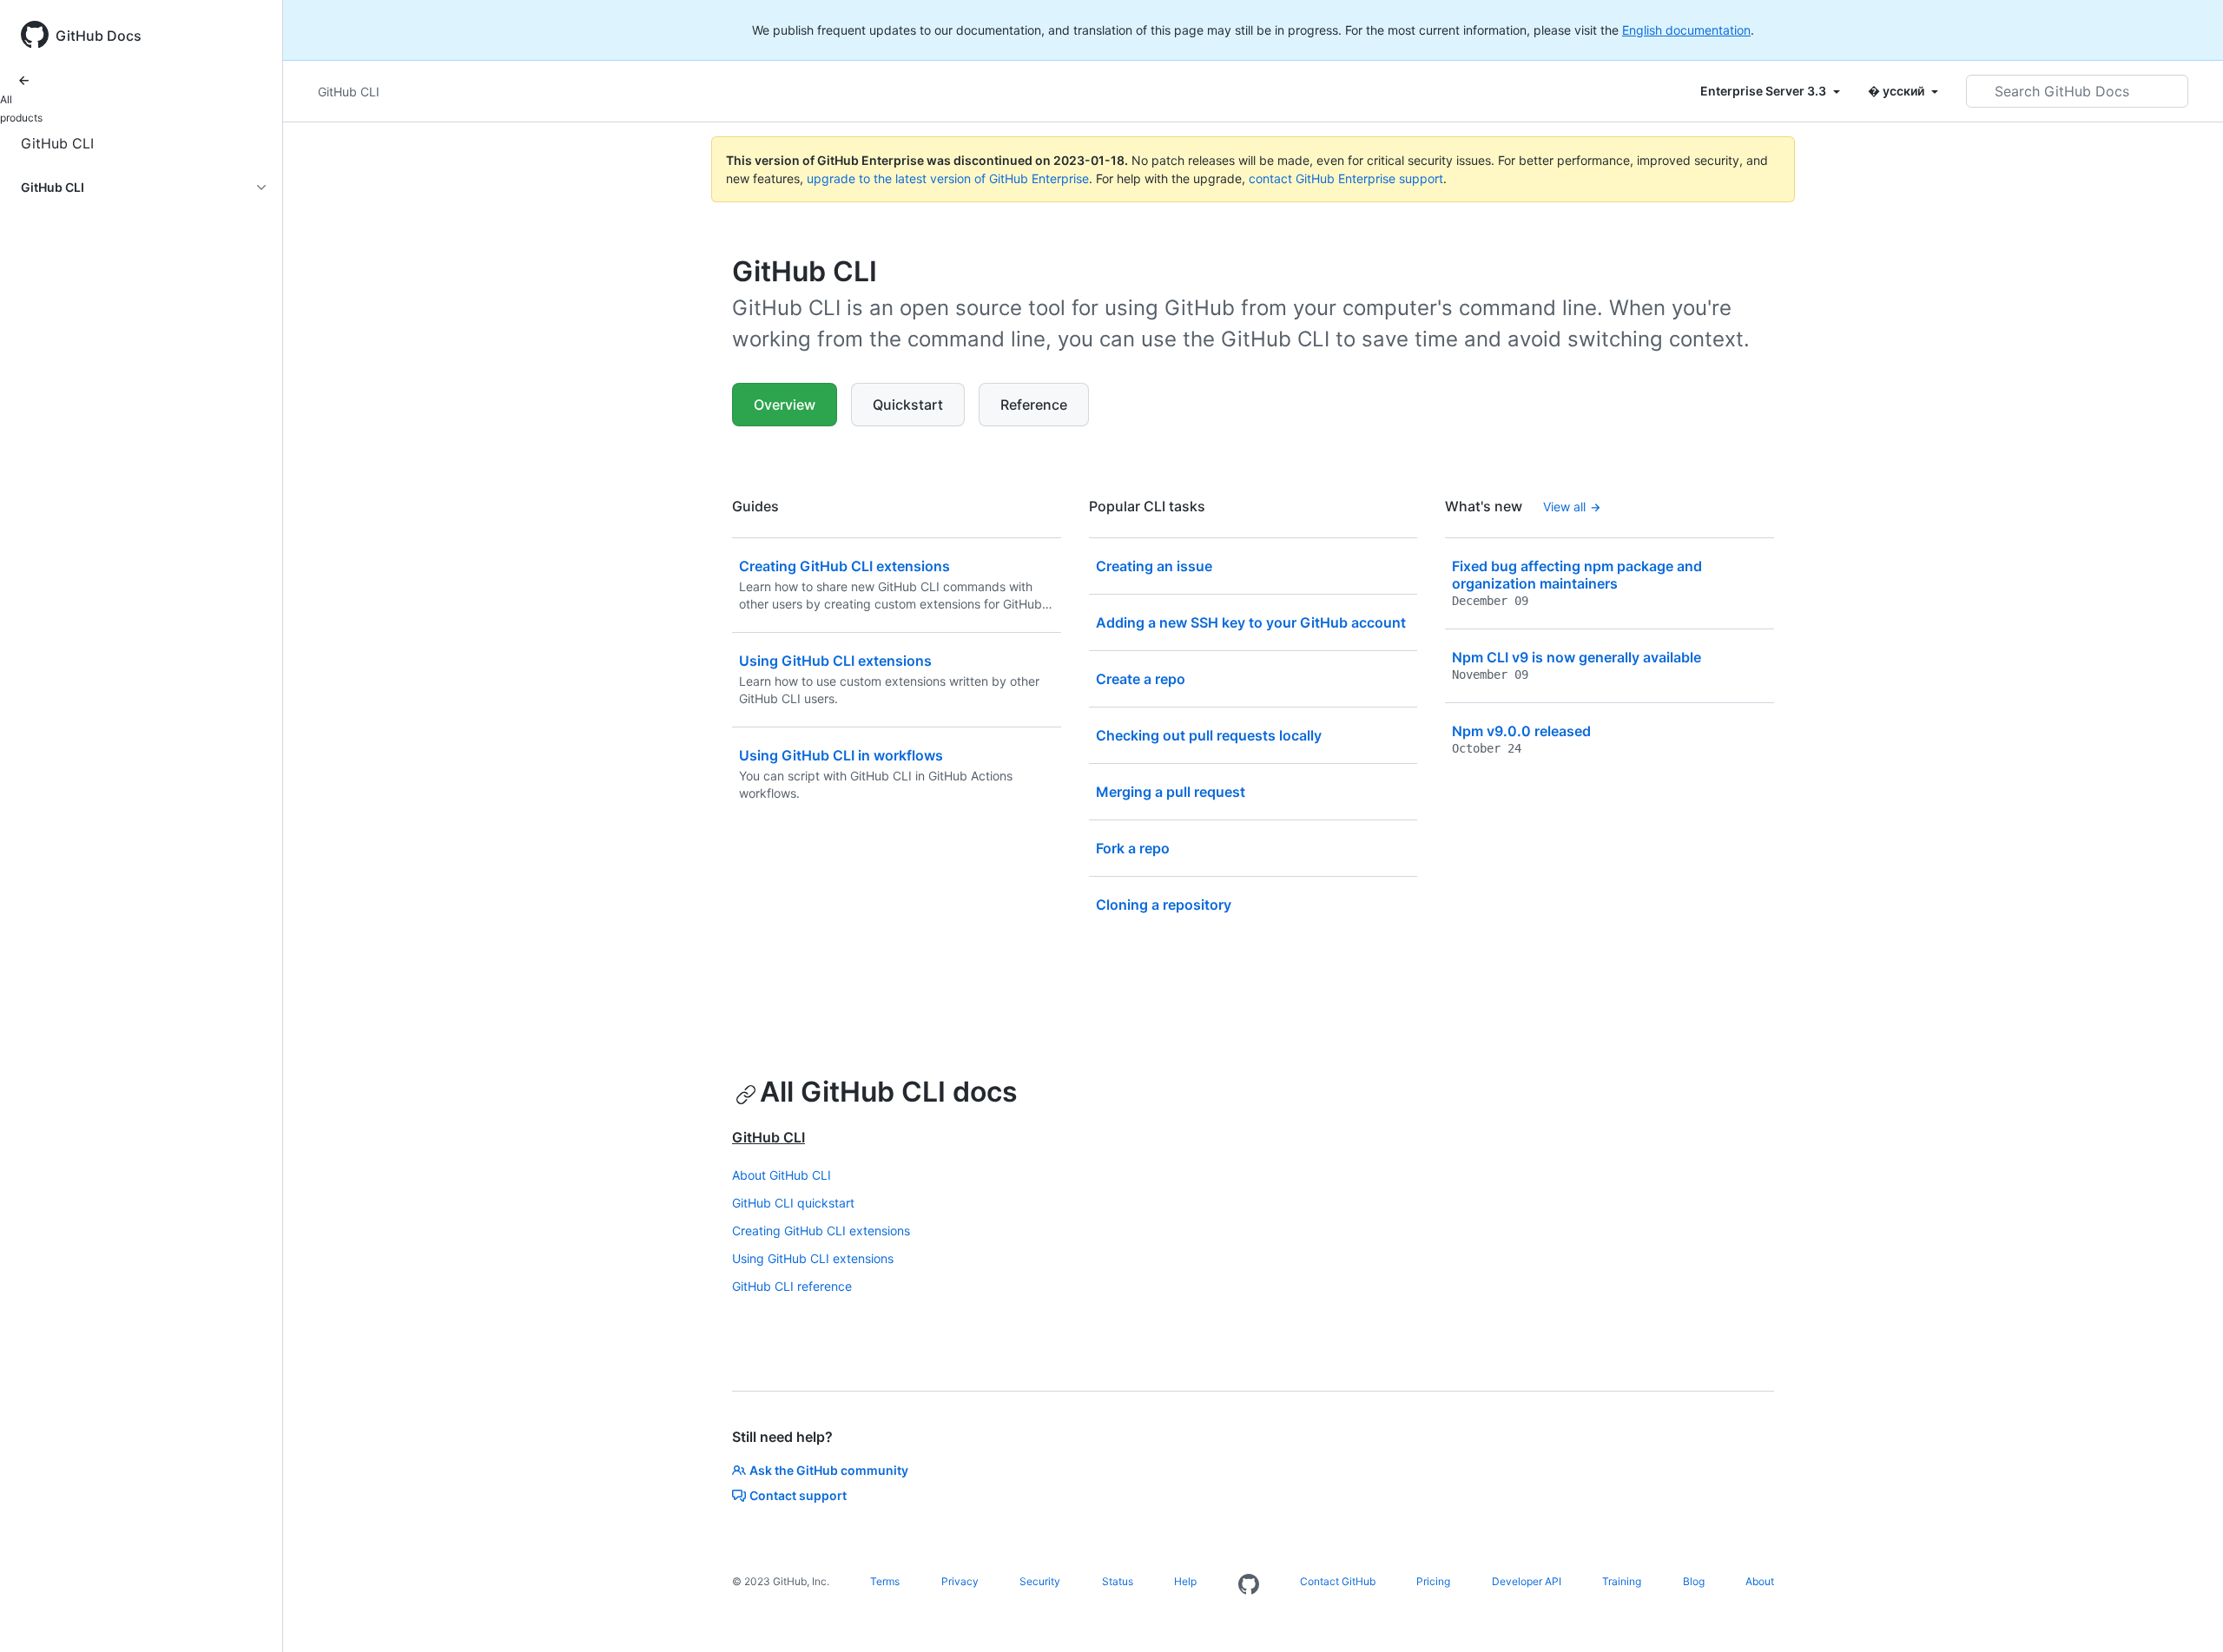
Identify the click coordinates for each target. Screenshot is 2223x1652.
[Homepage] (1249, 1585)
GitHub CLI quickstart (793, 1203)
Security (1040, 1581)
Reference (1034, 405)
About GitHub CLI (782, 1175)
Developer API (1527, 1581)
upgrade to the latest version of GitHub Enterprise (948, 178)
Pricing (1433, 1581)
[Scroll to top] (2185, 1614)
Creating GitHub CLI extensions (821, 1231)
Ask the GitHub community (829, 1470)
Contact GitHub (1338, 1581)
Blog (1694, 1581)
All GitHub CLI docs (889, 1092)
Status (1118, 1581)
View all (1564, 507)
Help (1185, 1581)
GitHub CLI (57, 143)
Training (1622, 1581)
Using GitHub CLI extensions (813, 1258)
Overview (785, 405)
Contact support (798, 1495)
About (1760, 1581)
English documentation (1686, 30)
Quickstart (908, 405)
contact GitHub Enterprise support (1346, 178)
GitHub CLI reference (792, 1286)
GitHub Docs (99, 36)
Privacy (960, 1581)
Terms (885, 1581)
